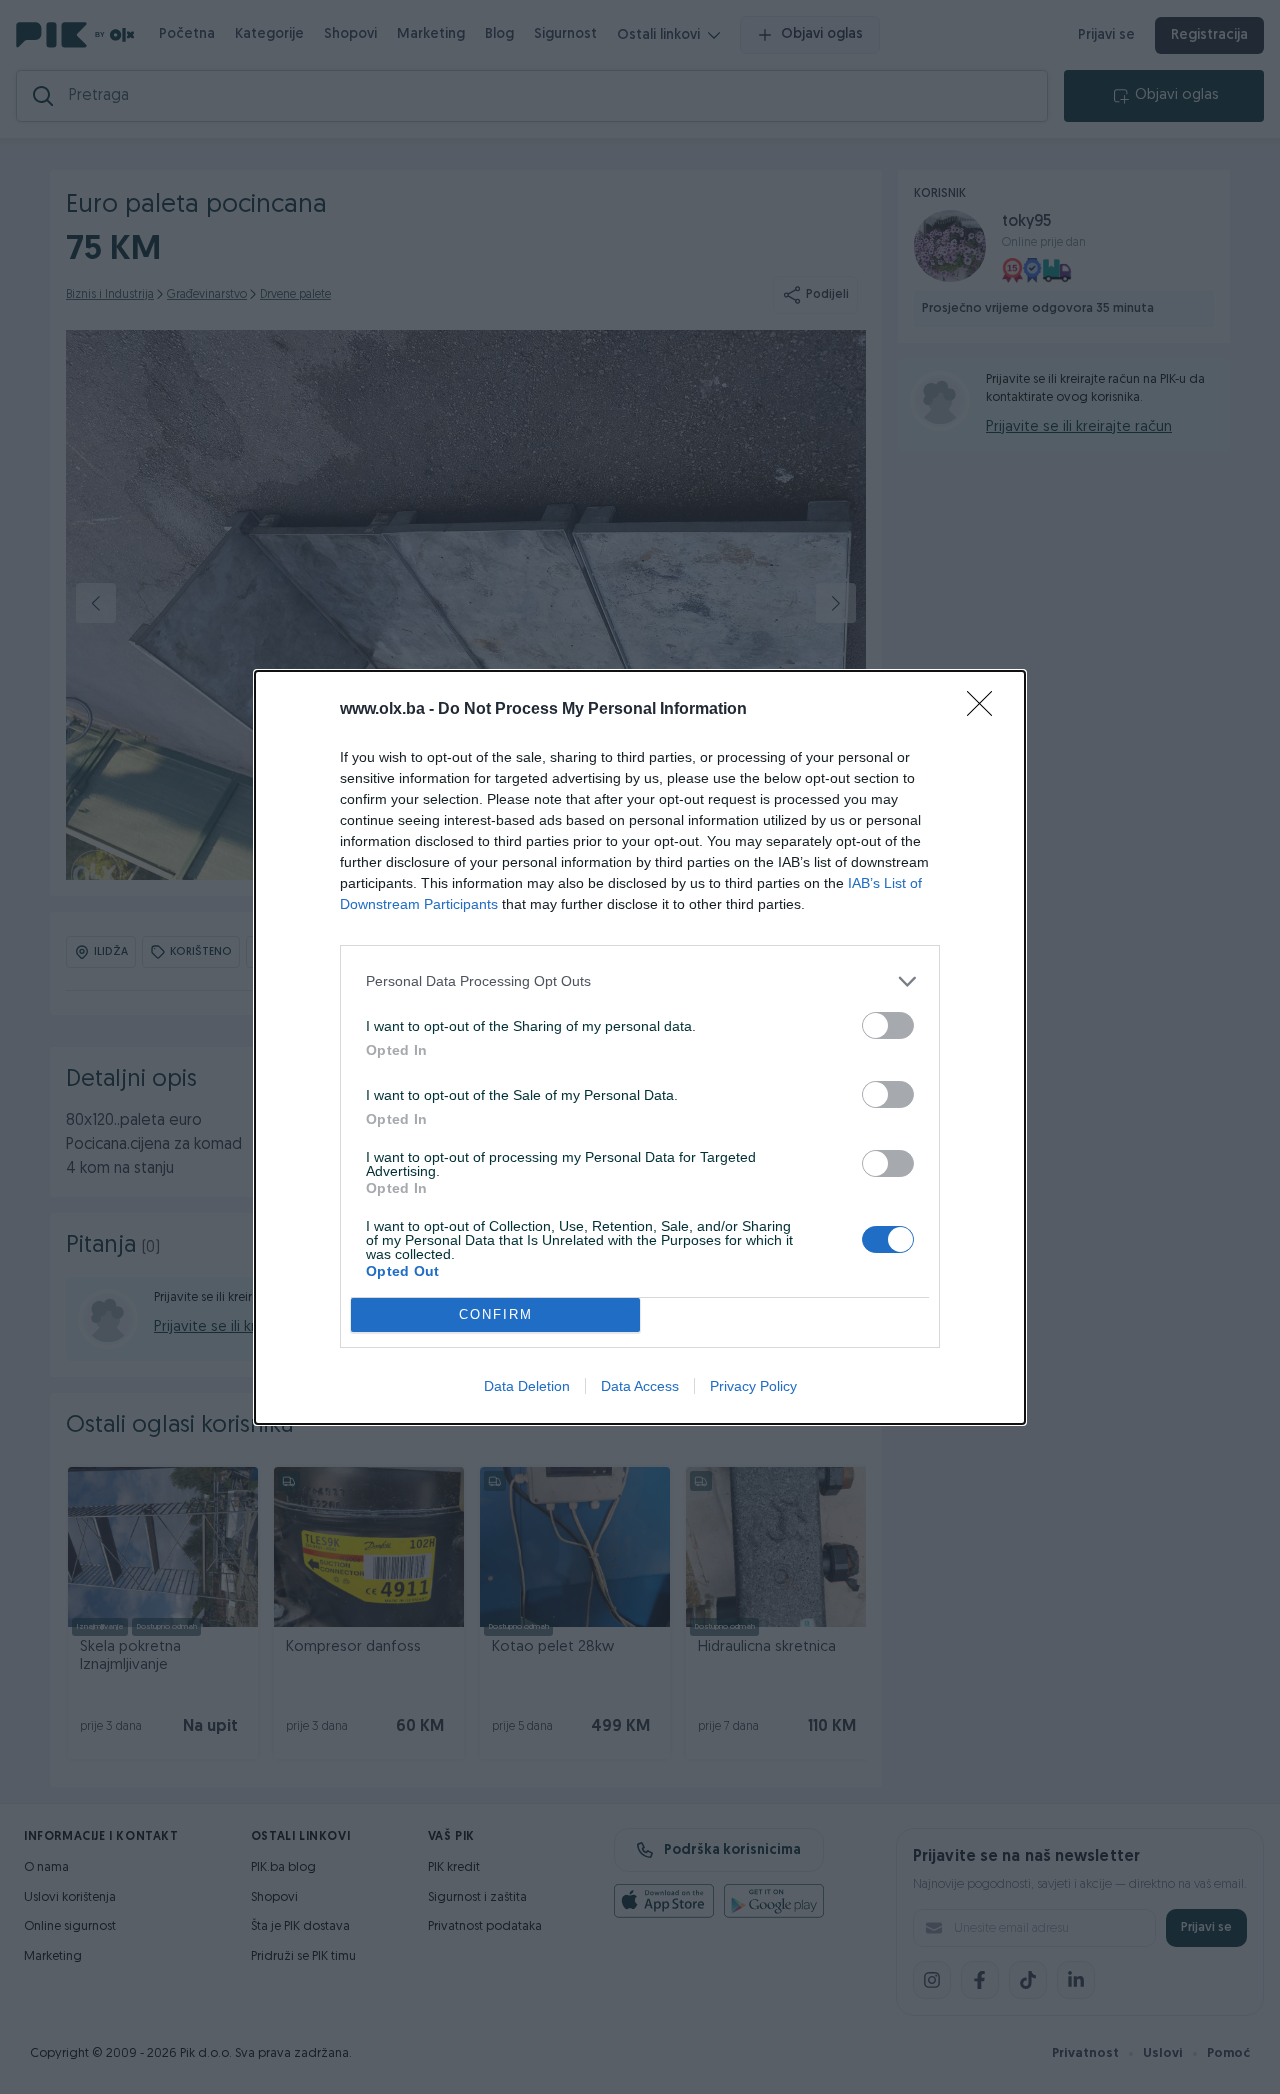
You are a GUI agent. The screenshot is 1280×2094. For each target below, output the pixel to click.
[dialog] (640, 1047)
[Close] (986, 710)
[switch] (888, 1025)
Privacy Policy (753, 1386)
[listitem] (640, 981)
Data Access (640, 1386)
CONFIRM (496, 1314)
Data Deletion (527, 1386)
